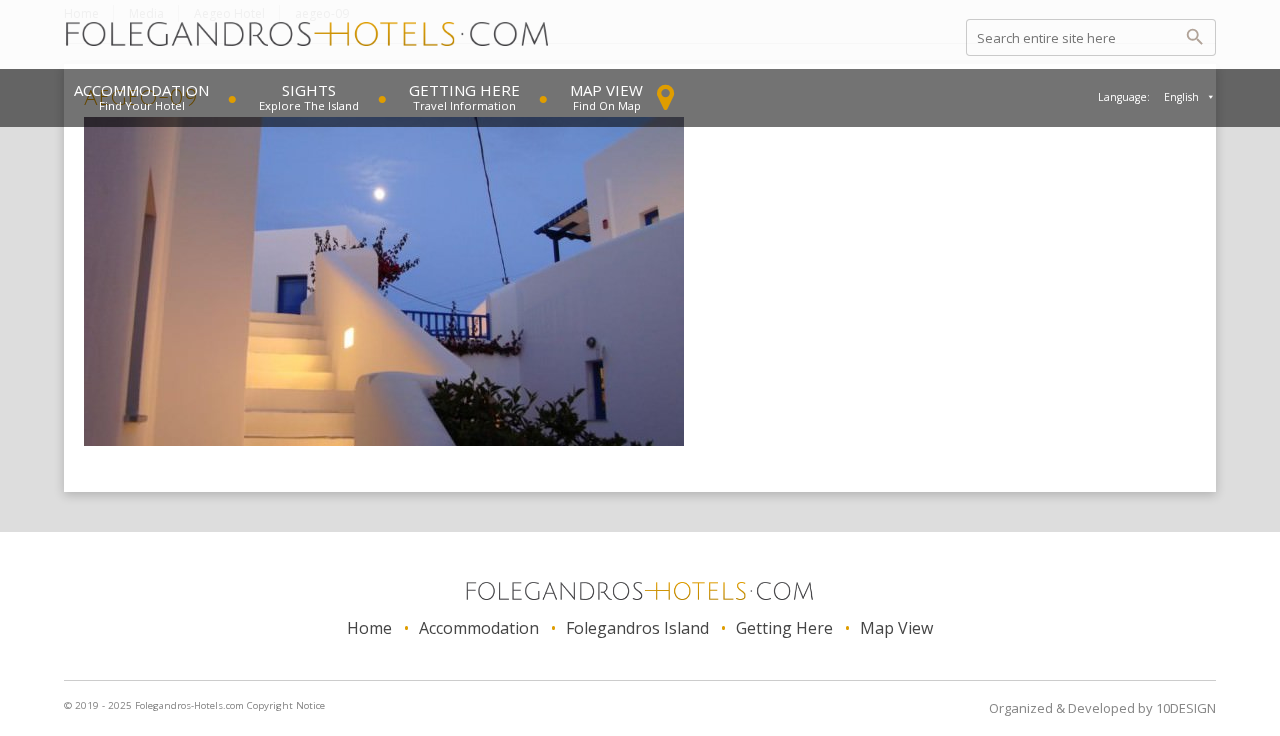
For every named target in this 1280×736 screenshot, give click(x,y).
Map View (606, 90)
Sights (309, 90)
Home (369, 628)
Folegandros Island (637, 628)
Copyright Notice (286, 705)
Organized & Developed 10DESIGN (1102, 708)
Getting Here (464, 90)
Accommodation (141, 90)
